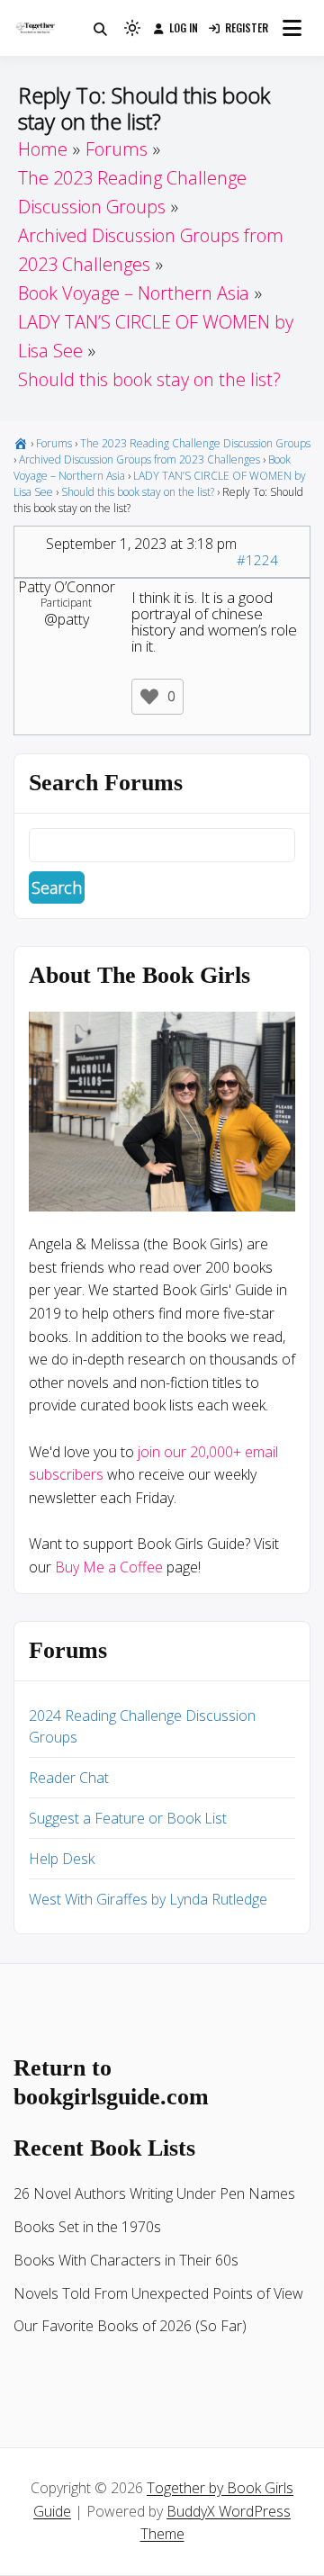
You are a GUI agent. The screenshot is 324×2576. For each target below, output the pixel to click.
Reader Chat (69, 1778)
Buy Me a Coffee (109, 1567)
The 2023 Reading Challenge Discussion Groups (195, 443)
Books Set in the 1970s (87, 2227)
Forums (54, 443)
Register (247, 27)
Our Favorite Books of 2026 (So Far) (130, 2326)
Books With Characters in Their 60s (126, 2260)
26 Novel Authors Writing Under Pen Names (154, 2193)
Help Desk (62, 1859)
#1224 (257, 560)
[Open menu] (292, 28)
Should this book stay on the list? (138, 492)
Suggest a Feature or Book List (128, 1818)
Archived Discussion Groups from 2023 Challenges (139, 459)
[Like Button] (149, 697)
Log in (184, 27)
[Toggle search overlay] (100, 28)
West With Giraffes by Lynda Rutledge (148, 1899)
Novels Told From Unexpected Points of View (158, 2293)
